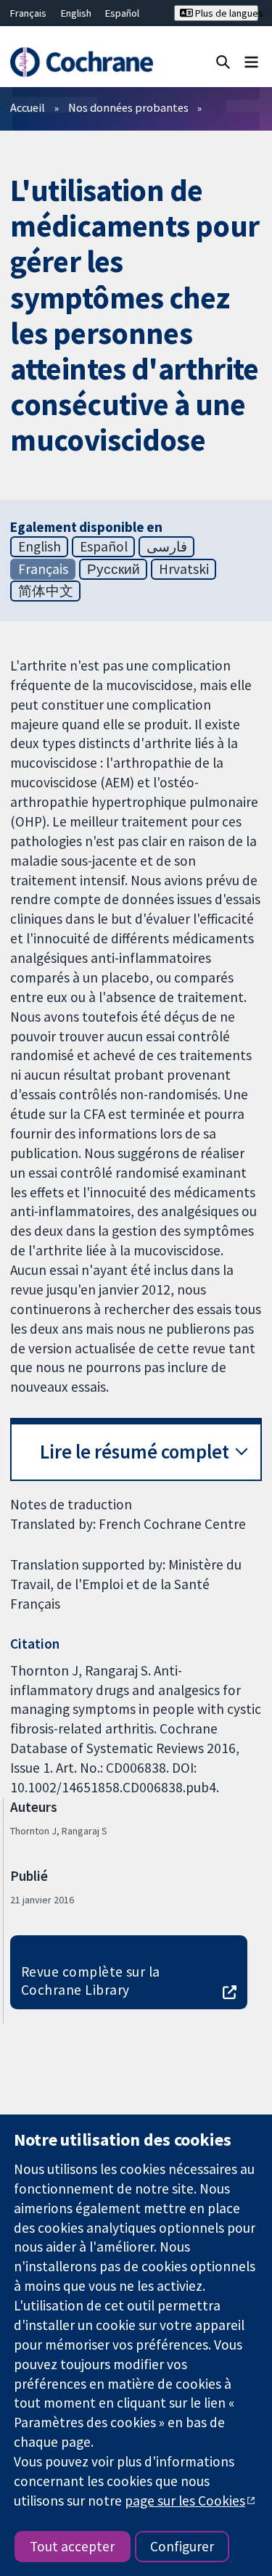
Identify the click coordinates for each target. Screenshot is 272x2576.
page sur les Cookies (185, 2501)
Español (122, 13)
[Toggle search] (223, 61)
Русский (114, 569)
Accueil (28, 107)
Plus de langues (226, 13)
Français (28, 13)
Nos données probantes (128, 107)
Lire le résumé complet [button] (135, 1452)
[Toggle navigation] (251, 61)
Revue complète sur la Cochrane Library (91, 1981)
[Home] (81, 62)
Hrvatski (184, 569)
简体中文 (46, 591)
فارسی (167, 546)
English (76, 13)
